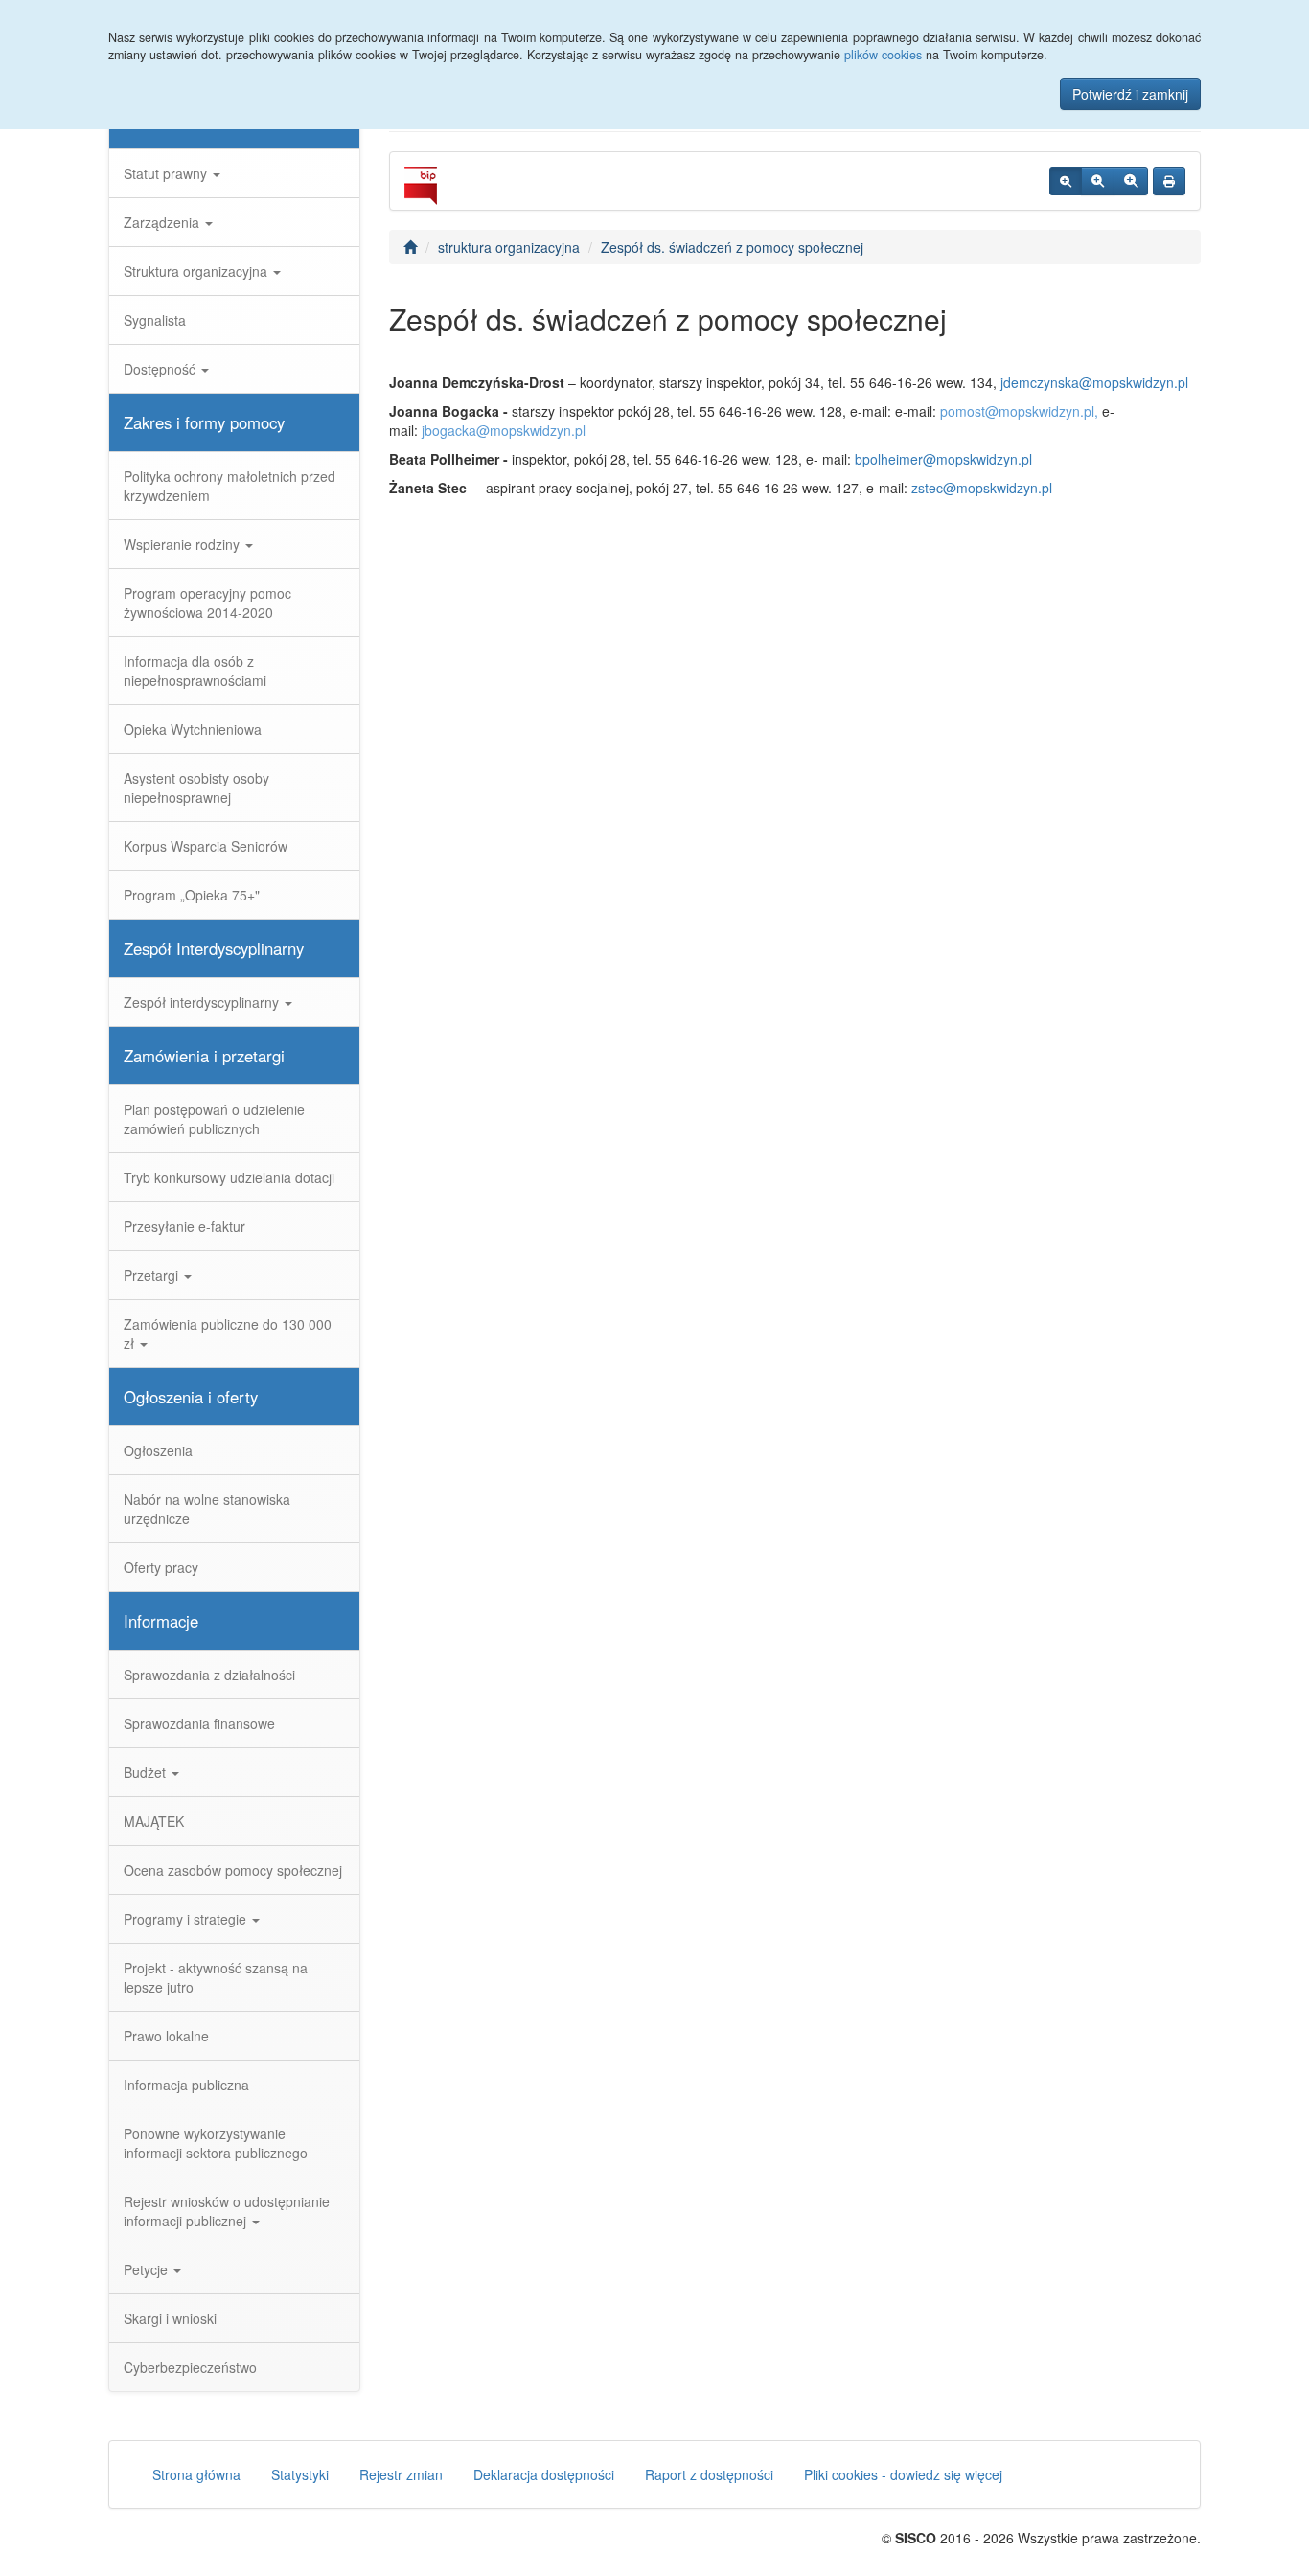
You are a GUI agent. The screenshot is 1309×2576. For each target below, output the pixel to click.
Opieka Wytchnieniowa (193, 729)
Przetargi (153, 1275)
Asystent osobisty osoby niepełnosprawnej (196, 787)
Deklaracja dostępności (544, 2474)
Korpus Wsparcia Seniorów (206, 846)
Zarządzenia (163, 222)
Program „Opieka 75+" (192, 895)
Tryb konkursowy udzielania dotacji (229, 1177)
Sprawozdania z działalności (209, 1675)
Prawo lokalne (166, 2036)
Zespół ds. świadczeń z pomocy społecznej (732, 247)
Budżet (147, 1772)
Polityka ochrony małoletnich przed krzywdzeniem (230, 486)
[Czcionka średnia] (1098, 181)
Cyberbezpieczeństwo (190, 2367)
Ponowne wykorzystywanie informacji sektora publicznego (216, 2143)
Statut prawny (167, 173)
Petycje (148, 2269)
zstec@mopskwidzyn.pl (982, 488)
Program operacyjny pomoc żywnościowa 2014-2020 (207, 603)
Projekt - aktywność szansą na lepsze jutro (216, 1977)
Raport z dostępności (709, 2474)
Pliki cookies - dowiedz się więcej (903, 2474)
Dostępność (161, 369)
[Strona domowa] (410, 247)
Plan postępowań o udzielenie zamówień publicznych (214, 1119)
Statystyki (300, 2474)
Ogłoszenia (158, 1450)
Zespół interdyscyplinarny (203, 1002)
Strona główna (196, 2474)
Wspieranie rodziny (184, 544)
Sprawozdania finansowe (199, 1723)
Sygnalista (155, 320)
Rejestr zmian (401, 2474)
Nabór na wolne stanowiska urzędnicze (207, 1509)
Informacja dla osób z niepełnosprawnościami (195, 671)
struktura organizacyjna (509, 247)
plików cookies (883, 55)
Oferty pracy (161, 1567)
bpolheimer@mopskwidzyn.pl (943, 459)
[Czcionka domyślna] (1066, 181)
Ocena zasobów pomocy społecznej (233, 1870)
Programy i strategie (187, 1919)
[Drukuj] (1169, 181)
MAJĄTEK (154, 1821)
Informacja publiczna (186, 2085)
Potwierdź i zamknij (1130, 94)
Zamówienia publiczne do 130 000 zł (228, 1334)
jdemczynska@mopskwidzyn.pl (1094, 382)
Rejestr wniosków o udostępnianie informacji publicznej (227, 2211)
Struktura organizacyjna (197, 271)
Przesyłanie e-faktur (184, 1226)
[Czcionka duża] (1131, 181)
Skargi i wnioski (170, 2318)
